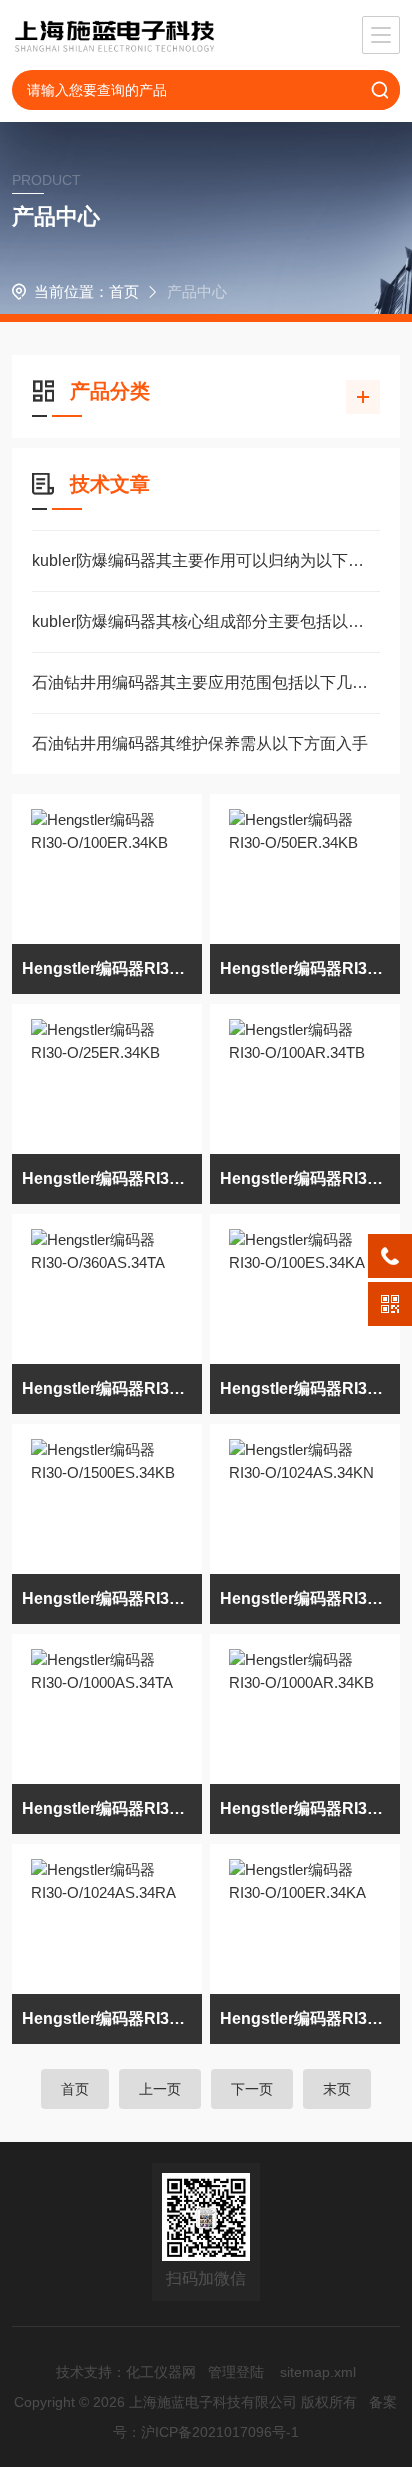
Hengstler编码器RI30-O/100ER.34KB (112, 968)
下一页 (252, 2089)
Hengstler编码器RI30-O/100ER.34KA (310, 2018)
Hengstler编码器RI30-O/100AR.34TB (310, 1178)
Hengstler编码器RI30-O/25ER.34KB (112, 1178)
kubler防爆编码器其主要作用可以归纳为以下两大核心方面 (205, 560)
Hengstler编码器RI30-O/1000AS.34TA (112, 1808)
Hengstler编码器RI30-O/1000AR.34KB (310, 1808)
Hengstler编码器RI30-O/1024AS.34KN (310, 1598)
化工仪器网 (161, 2372)
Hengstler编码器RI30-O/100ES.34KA (310, 1388)
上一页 (160, 2089)
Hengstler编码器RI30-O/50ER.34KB (310, 968)
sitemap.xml (318, 2372)
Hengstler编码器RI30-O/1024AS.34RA (112, 2018)
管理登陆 (236, 2372)
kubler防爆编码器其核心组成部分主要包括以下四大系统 (205, 621)
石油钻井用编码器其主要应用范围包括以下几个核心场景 (205, 682)
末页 (337, 2089)
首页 (124, 291)
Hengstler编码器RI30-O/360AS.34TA (112, 1388)
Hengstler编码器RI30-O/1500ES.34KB (112, 1598)
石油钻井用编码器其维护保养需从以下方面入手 (200, 743)
